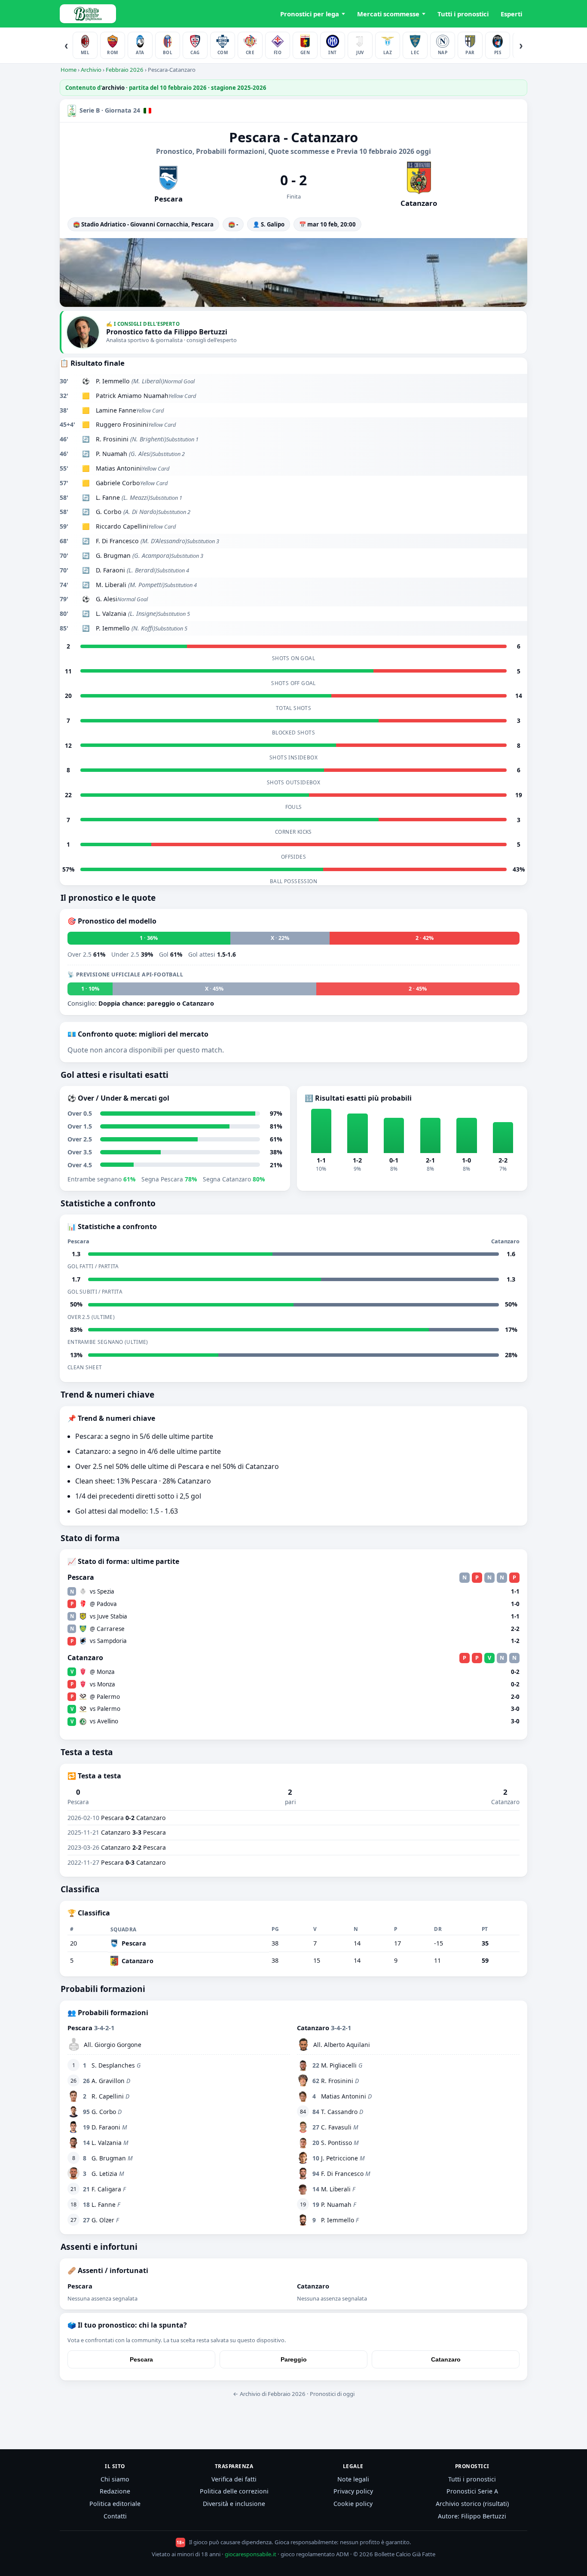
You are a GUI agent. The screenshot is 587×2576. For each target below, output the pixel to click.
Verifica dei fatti (234, 2479)
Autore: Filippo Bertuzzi (472, 2516)
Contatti (115, 2516)
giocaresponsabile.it (251, 2554)
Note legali (353, 2479)
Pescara (141, 2359)
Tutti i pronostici (463, 14)
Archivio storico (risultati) (472, 2504)
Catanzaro (446, 2359)
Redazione (115, 2491)
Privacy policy (353, 2491)
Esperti (511, 14)
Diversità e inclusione (234, 2504)
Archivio (91, 70)
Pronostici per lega (310, 14)
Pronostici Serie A (472, 2491)
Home (69, 70)
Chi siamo (115, 2479)
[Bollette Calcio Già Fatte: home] (88, 14)
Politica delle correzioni (234, 2491)
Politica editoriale (115, 2504)
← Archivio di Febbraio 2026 (269, 2394)
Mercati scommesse (388, 14)
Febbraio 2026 (125, 70)
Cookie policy (353, 2504)
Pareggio (294, 2359)
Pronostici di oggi (332, 2394)
